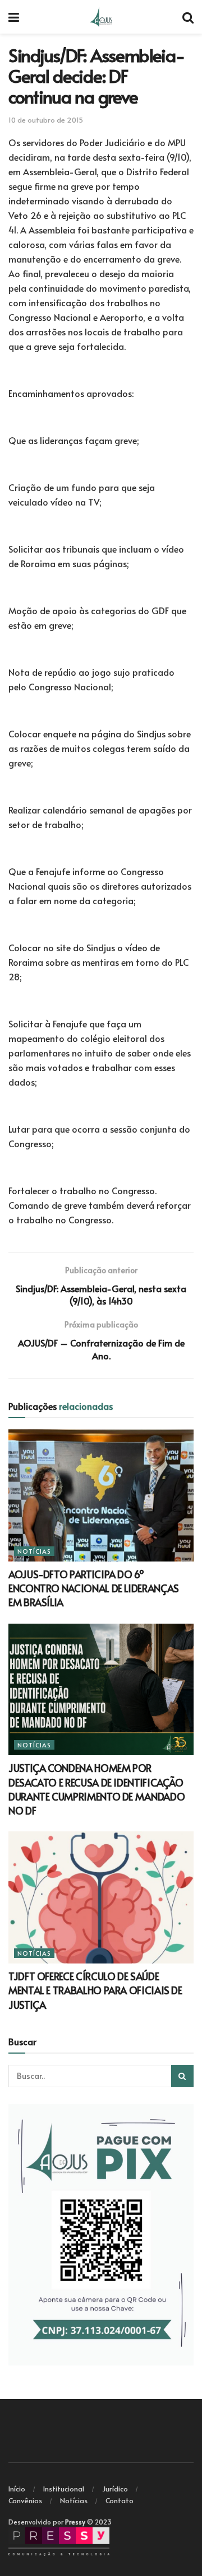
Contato (120, 2500)
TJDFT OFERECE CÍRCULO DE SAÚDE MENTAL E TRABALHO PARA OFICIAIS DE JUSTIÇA (95, 1990)
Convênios (25, 2500)
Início (17, 2489)
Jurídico (115, 2489)
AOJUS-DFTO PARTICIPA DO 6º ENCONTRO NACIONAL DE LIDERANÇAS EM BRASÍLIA (94, 1588)
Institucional (64, 2489)
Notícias (34, 1551)
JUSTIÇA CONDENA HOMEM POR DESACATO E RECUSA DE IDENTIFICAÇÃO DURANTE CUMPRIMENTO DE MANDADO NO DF (97, 1789)
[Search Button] (182, 2076)
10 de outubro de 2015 (46, 120)
